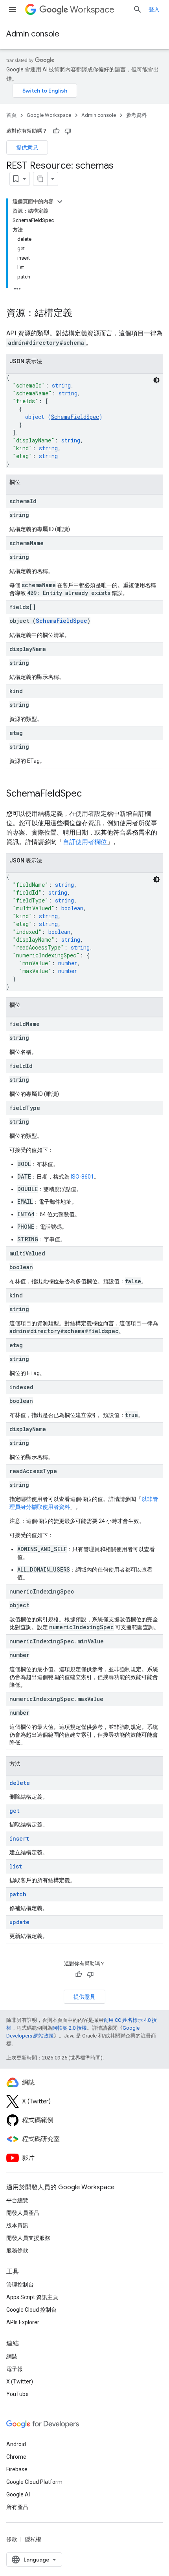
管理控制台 (20, 2285)
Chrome (16, 2457)
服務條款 (17, 2250)
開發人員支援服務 (28, 2238)
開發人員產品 (23, 2213)
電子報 (15, 2369)
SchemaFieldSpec (75, 417)
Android (16, 2444)
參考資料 (136, 115)
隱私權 (33, 2539)
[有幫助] (56, 131)
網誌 (12, 2356)
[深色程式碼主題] (156, 380)
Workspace (92, 10)
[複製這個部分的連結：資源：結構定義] (80, 314)
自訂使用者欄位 (85, 842)
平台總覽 (17, 2200)
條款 (12, 2539)
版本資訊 (17, 2225)
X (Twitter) (20, 2381)
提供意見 (27, 147)
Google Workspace (49, 115)
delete (20, 1783)
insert (19, 1838)
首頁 (11, 115)
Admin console (33, 34)
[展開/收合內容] (60, 202)
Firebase (17, 2469)
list (16, 1866)
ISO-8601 (82, 1177)
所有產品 (17, 2507)
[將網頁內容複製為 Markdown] (40, 179)
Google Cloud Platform (34, 2482)
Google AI (18, 2494)
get (15, 1811)
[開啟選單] (13, 9)
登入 (154, 9)
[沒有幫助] (68, 131)
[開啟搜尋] (138, 9)
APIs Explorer (23, 2322)
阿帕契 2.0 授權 (70, 2028)
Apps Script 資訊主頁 (32, 2297)
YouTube (17, 2394)
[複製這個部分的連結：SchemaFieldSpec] (90, 794)
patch (18, 1894)
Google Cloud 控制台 (31, 2310)
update (19, 1922)
